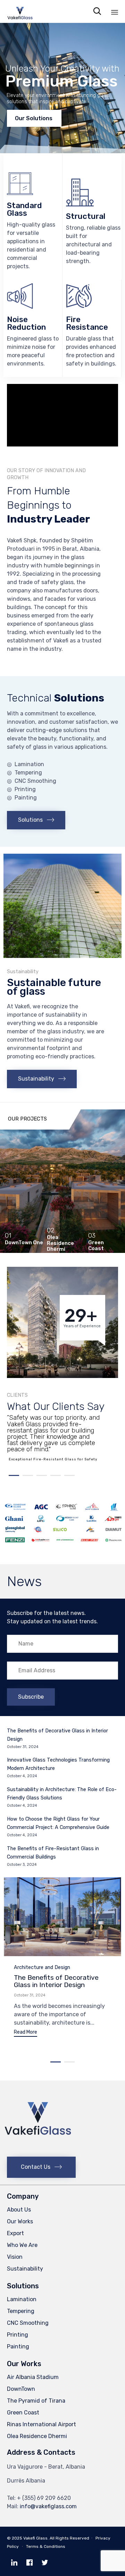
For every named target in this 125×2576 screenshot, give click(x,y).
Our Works (20, 2221)
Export (15, 2233)
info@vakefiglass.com (48, 2506)
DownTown (21, 2389)
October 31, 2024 (30, 1995)
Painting (18, 2347)
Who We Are (22, 2245)
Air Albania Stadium (33, 2377)
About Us (19, 2210)
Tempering (21, 2311)
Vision (15, 2257)
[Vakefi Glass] (20, 11)
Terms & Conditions (46, 2546)
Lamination (22, 2299)
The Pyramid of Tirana (36, 2401)
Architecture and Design (42, 1967)
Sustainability (25, 2269)
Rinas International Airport (41, 2424)
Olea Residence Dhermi (37, 2436)
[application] (62, 415)
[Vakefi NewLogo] (38, 2151)
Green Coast (23, 2413)
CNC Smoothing (28, 2323)
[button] (36, 820)
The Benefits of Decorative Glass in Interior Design (56, 1981)
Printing (18, 2335)
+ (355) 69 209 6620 (44, 2498)
